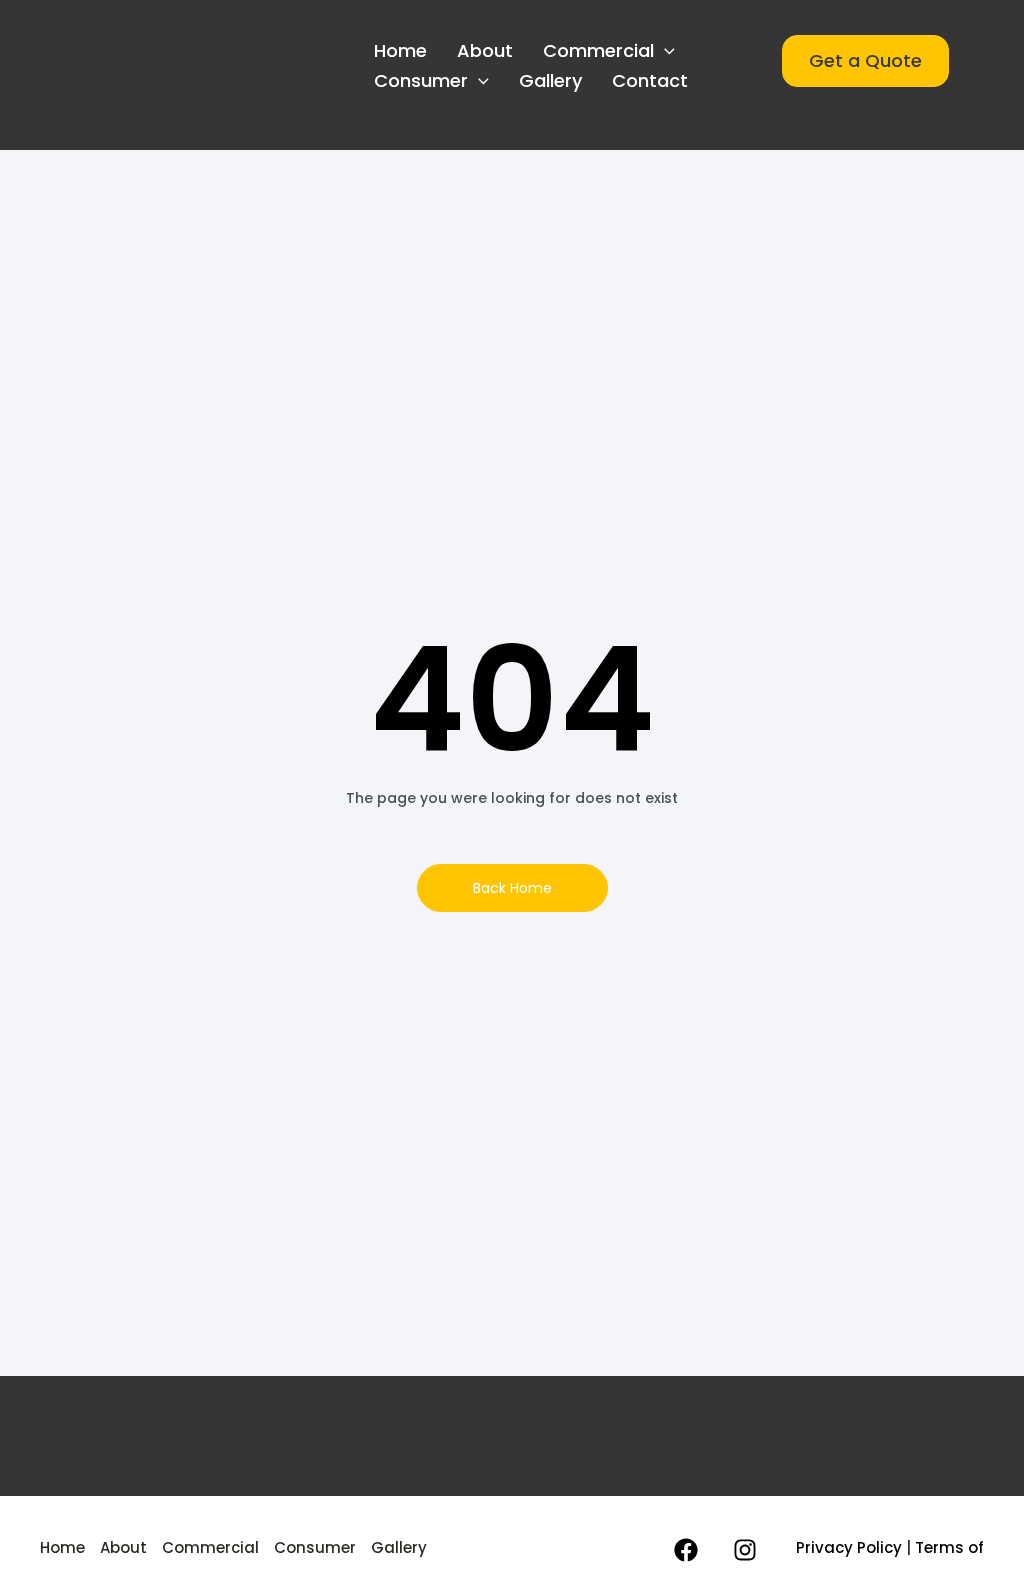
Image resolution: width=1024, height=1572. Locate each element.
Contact (650, 80)
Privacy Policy (849, 1547)
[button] (664, 51)
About (485, 50)
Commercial (598, 50)
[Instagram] (745, 1550)
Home (400, 50)
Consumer (421, 80)
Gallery (550, 80)
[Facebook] (686, 1550)
